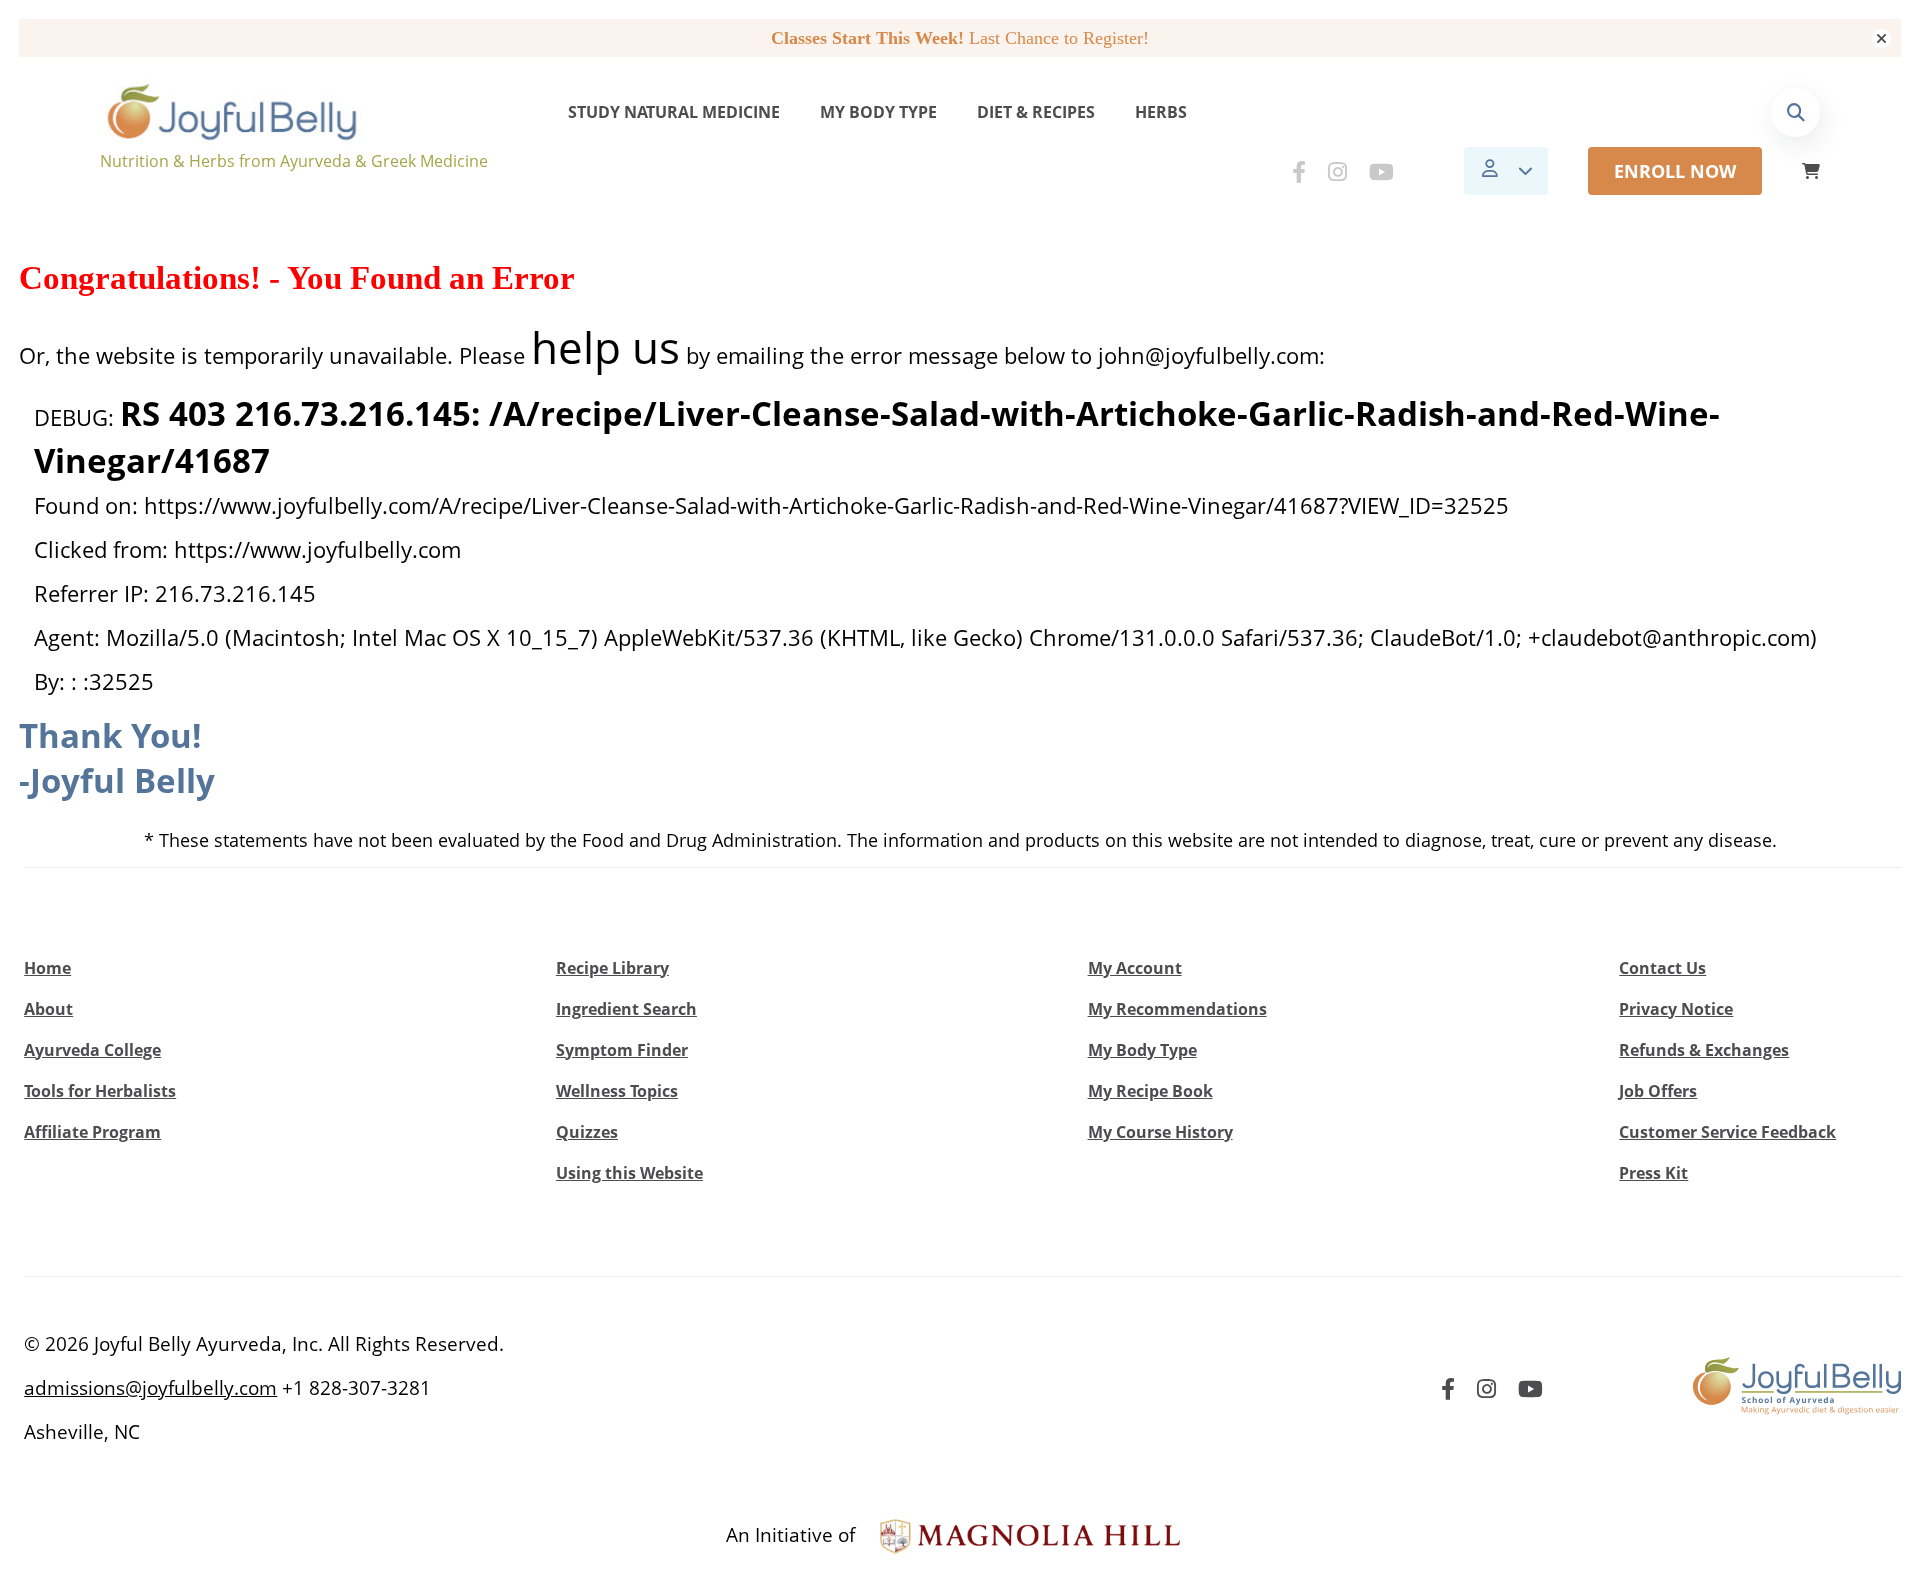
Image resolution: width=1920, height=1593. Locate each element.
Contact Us (1662, 968)
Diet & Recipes (1036, 112)
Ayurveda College (92, 1050)
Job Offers (1658, 1091)
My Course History (1160, 1132)
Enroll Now (1675, 171)
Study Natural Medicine (674, 112)
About (48, 1009)
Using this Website (629, 1173)
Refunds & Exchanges (1704, 1050)
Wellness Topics (617, 1091)
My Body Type (878, 112)
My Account (1135, 968)
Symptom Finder (622, 1050)
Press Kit (1653, 1173)
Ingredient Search (626, 1009)
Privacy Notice (1676, 1009)
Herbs (1161, 112)
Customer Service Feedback (1727, 1132)
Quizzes (587, 1132)
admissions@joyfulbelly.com (150, 1388)
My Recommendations (1177, 1009)
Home (47, 968)
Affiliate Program (92, 1132)
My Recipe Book (1150, 1091)
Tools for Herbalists (100, 1091)
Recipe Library (612, 968)
